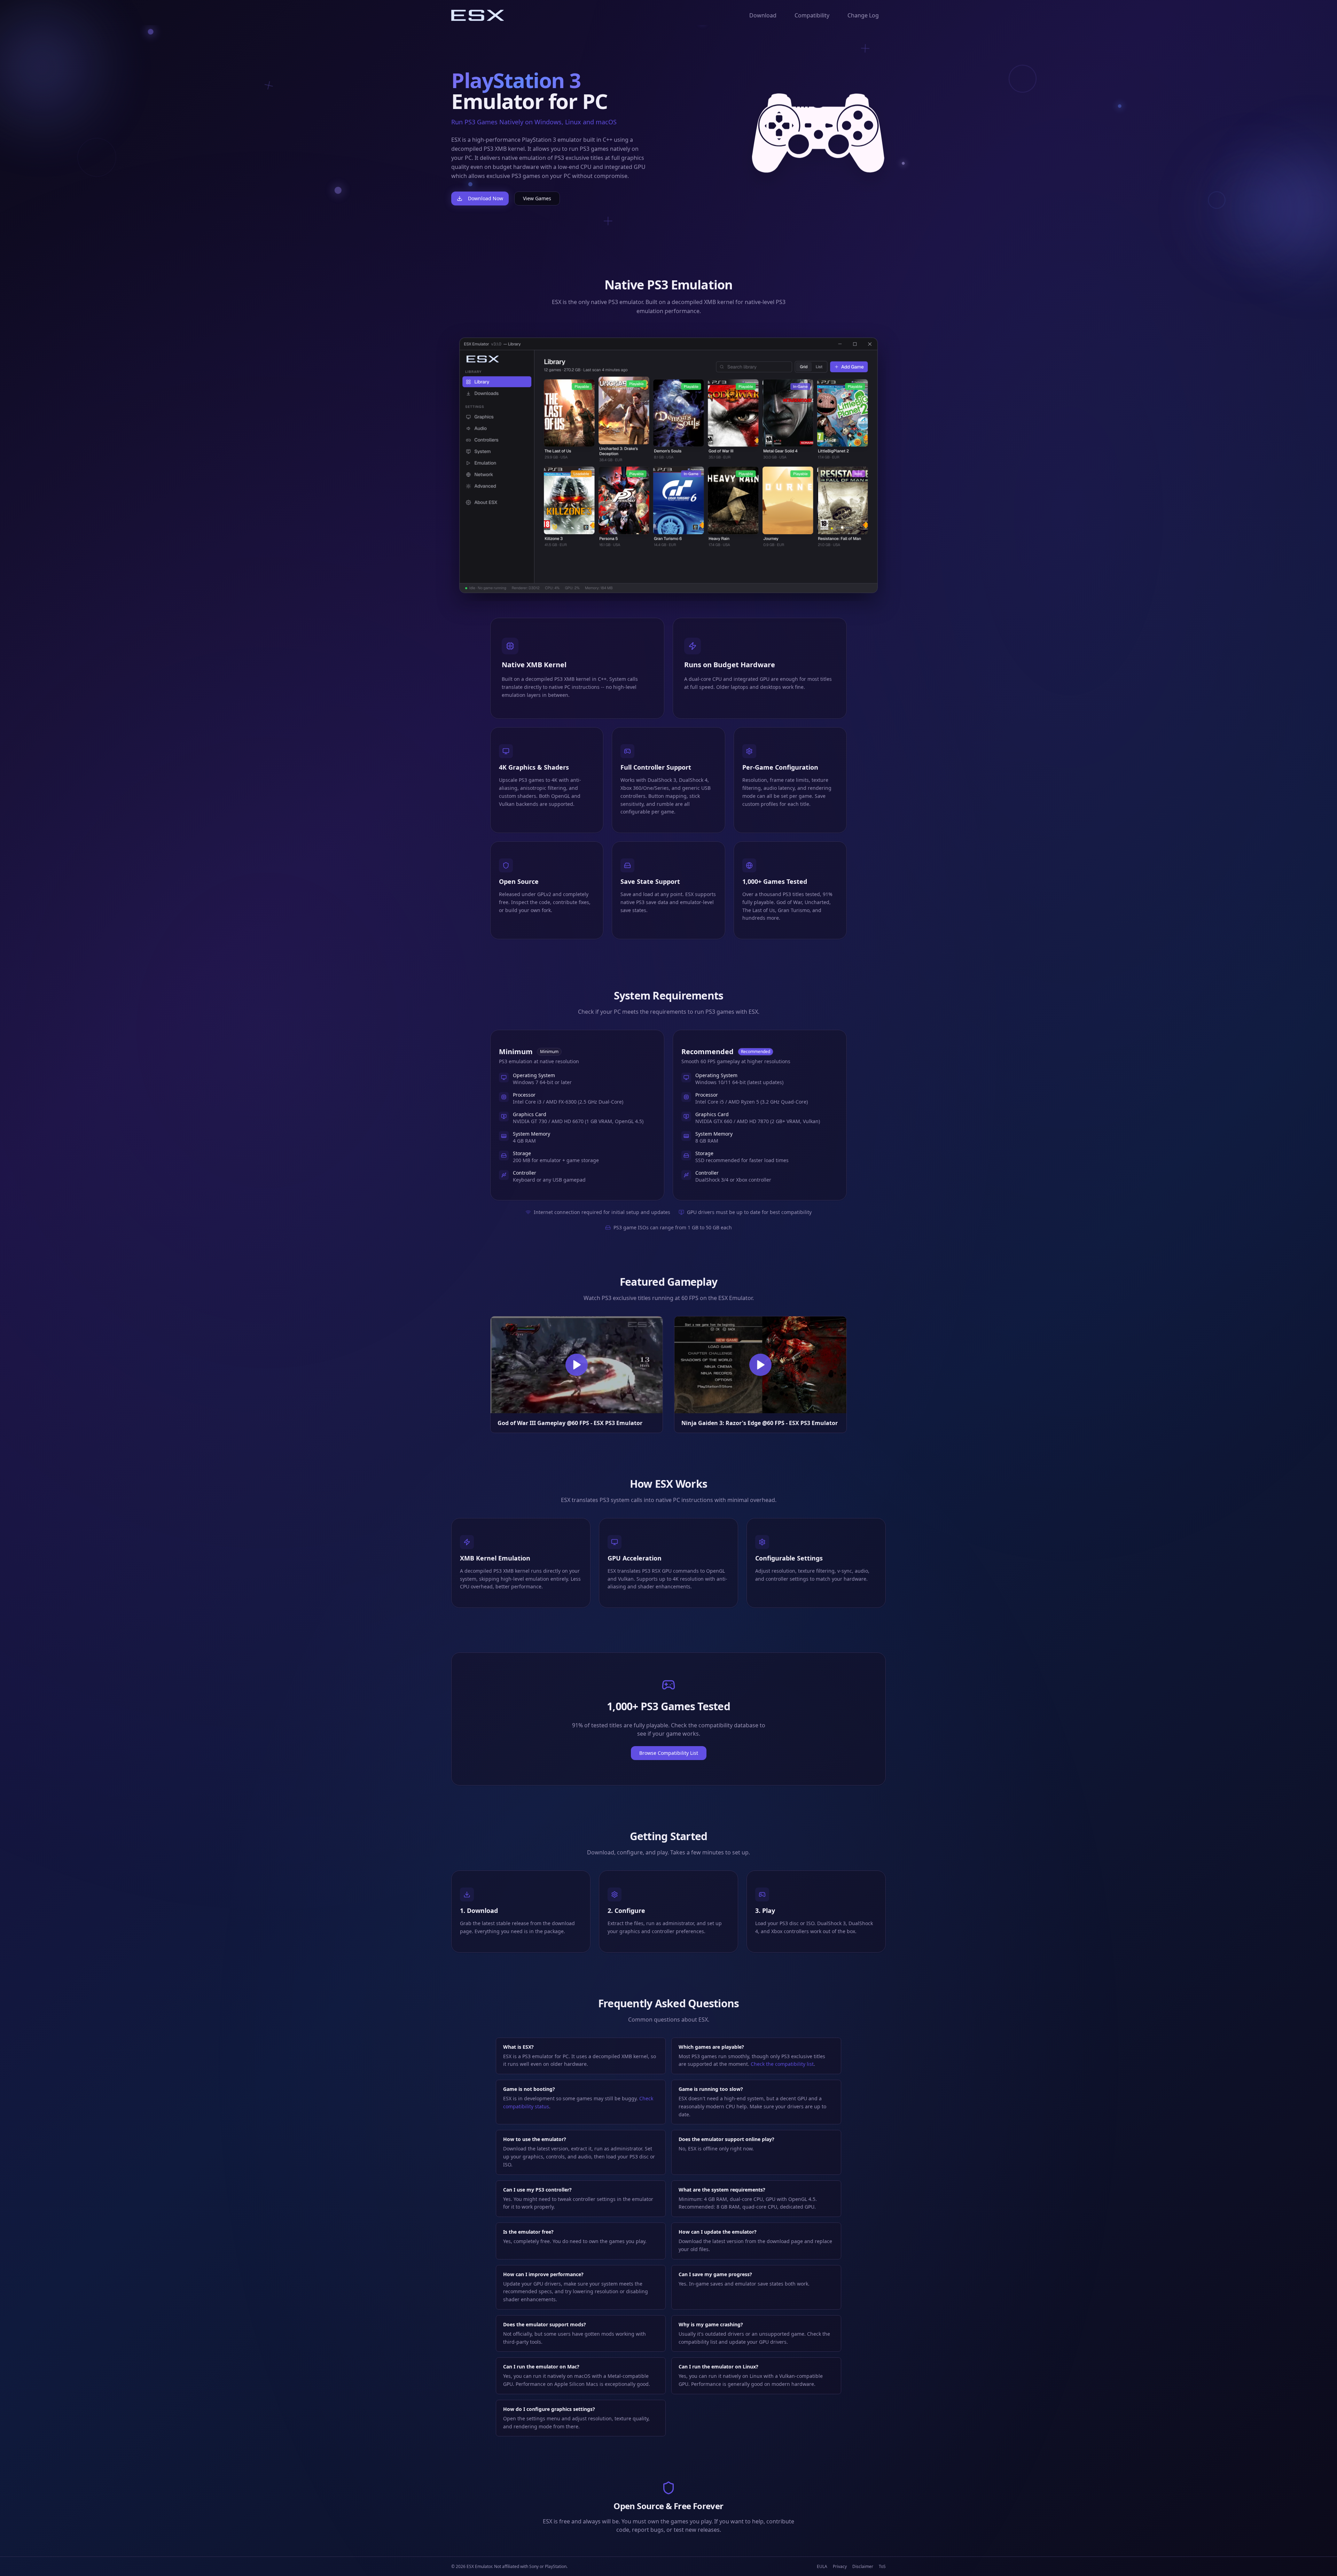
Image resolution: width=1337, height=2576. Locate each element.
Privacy (840, 2567)
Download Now (486, 198)
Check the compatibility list (782, 2064)
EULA (822, 2567)
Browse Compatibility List (669, 1753)
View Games (537, 198)
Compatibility (812, 15)
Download (763, 15)
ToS (882, 2567)
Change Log (863, 15)
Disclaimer (863, 2567)
